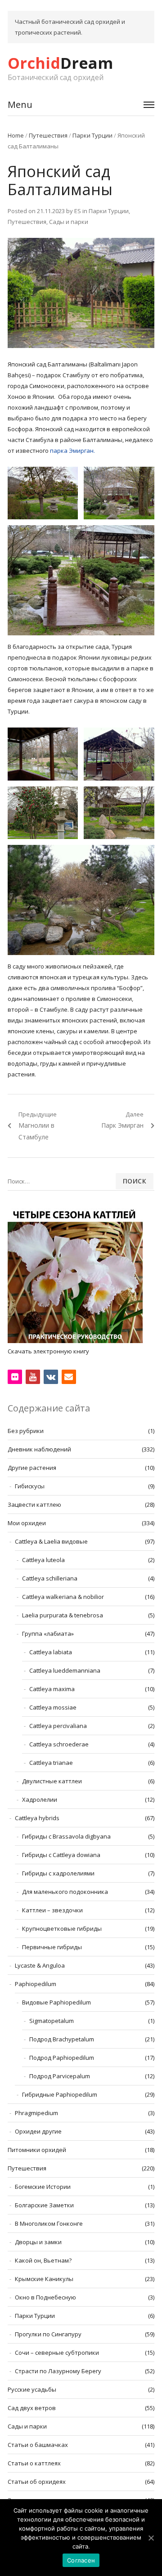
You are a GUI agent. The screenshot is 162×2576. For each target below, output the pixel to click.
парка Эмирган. (72, 451)
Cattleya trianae (51, 1763)
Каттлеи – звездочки (52, 1910)
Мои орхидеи (27, 1523)
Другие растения (32, 1468)
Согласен (81, 2560)
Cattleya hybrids (37, 1818)
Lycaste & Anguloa (40, 1965)
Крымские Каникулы (44, 2279)
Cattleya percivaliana (58, 1726)
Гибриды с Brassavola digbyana (66, 1836)
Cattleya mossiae (53, 1707)
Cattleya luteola (43, 1560)
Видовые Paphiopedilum (56, 2002)
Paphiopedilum (36, 1984)
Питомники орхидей (37, 2150)
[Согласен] (151, 2538)
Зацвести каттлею (34, 1505)
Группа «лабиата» (48, 1634)
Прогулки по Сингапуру (48, 2334)
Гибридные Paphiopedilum (60, 2094)
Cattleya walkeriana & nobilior (63, 1597)
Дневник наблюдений (39, 1449)
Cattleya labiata (51, 1652)
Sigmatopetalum (52, 2021)
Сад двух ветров (32, 2408)
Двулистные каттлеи (52, 1781)
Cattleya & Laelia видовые (51, 1541)
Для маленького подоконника (65, 1892)
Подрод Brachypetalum (62, 2039)
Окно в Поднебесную (45, 2297)
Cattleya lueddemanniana (65, 1670)
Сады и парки (69, 222)
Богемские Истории (43, 2187)
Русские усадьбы (32, 2389)
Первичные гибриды (52, 1947)
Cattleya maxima (52, 1689)
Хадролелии (40, 1799)
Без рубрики (26, 1431)
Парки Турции (92, 135)
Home (16, 135)
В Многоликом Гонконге (49, 2223)
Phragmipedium (36, 2113)
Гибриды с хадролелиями (58, 1873)
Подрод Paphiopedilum (62, 2058)
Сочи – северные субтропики (57, 2353)
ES (78, 211)
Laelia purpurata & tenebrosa (63, 1615)
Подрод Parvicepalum (60, 2076)
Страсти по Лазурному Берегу (58, 2371)
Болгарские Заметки (44, 2205)
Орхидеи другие (38, 2131)
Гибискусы (30, 1486)
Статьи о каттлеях (34, 2463)
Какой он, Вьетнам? (43, 2260)
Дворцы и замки (38, 2242)
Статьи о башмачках (38, 2445)
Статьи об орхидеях (37, 2482)
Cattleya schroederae (59, 1744)
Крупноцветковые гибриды (62, 1929)
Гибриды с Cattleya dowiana (61, 1855)
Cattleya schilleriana (50, 1578)
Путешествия (48, 135)
